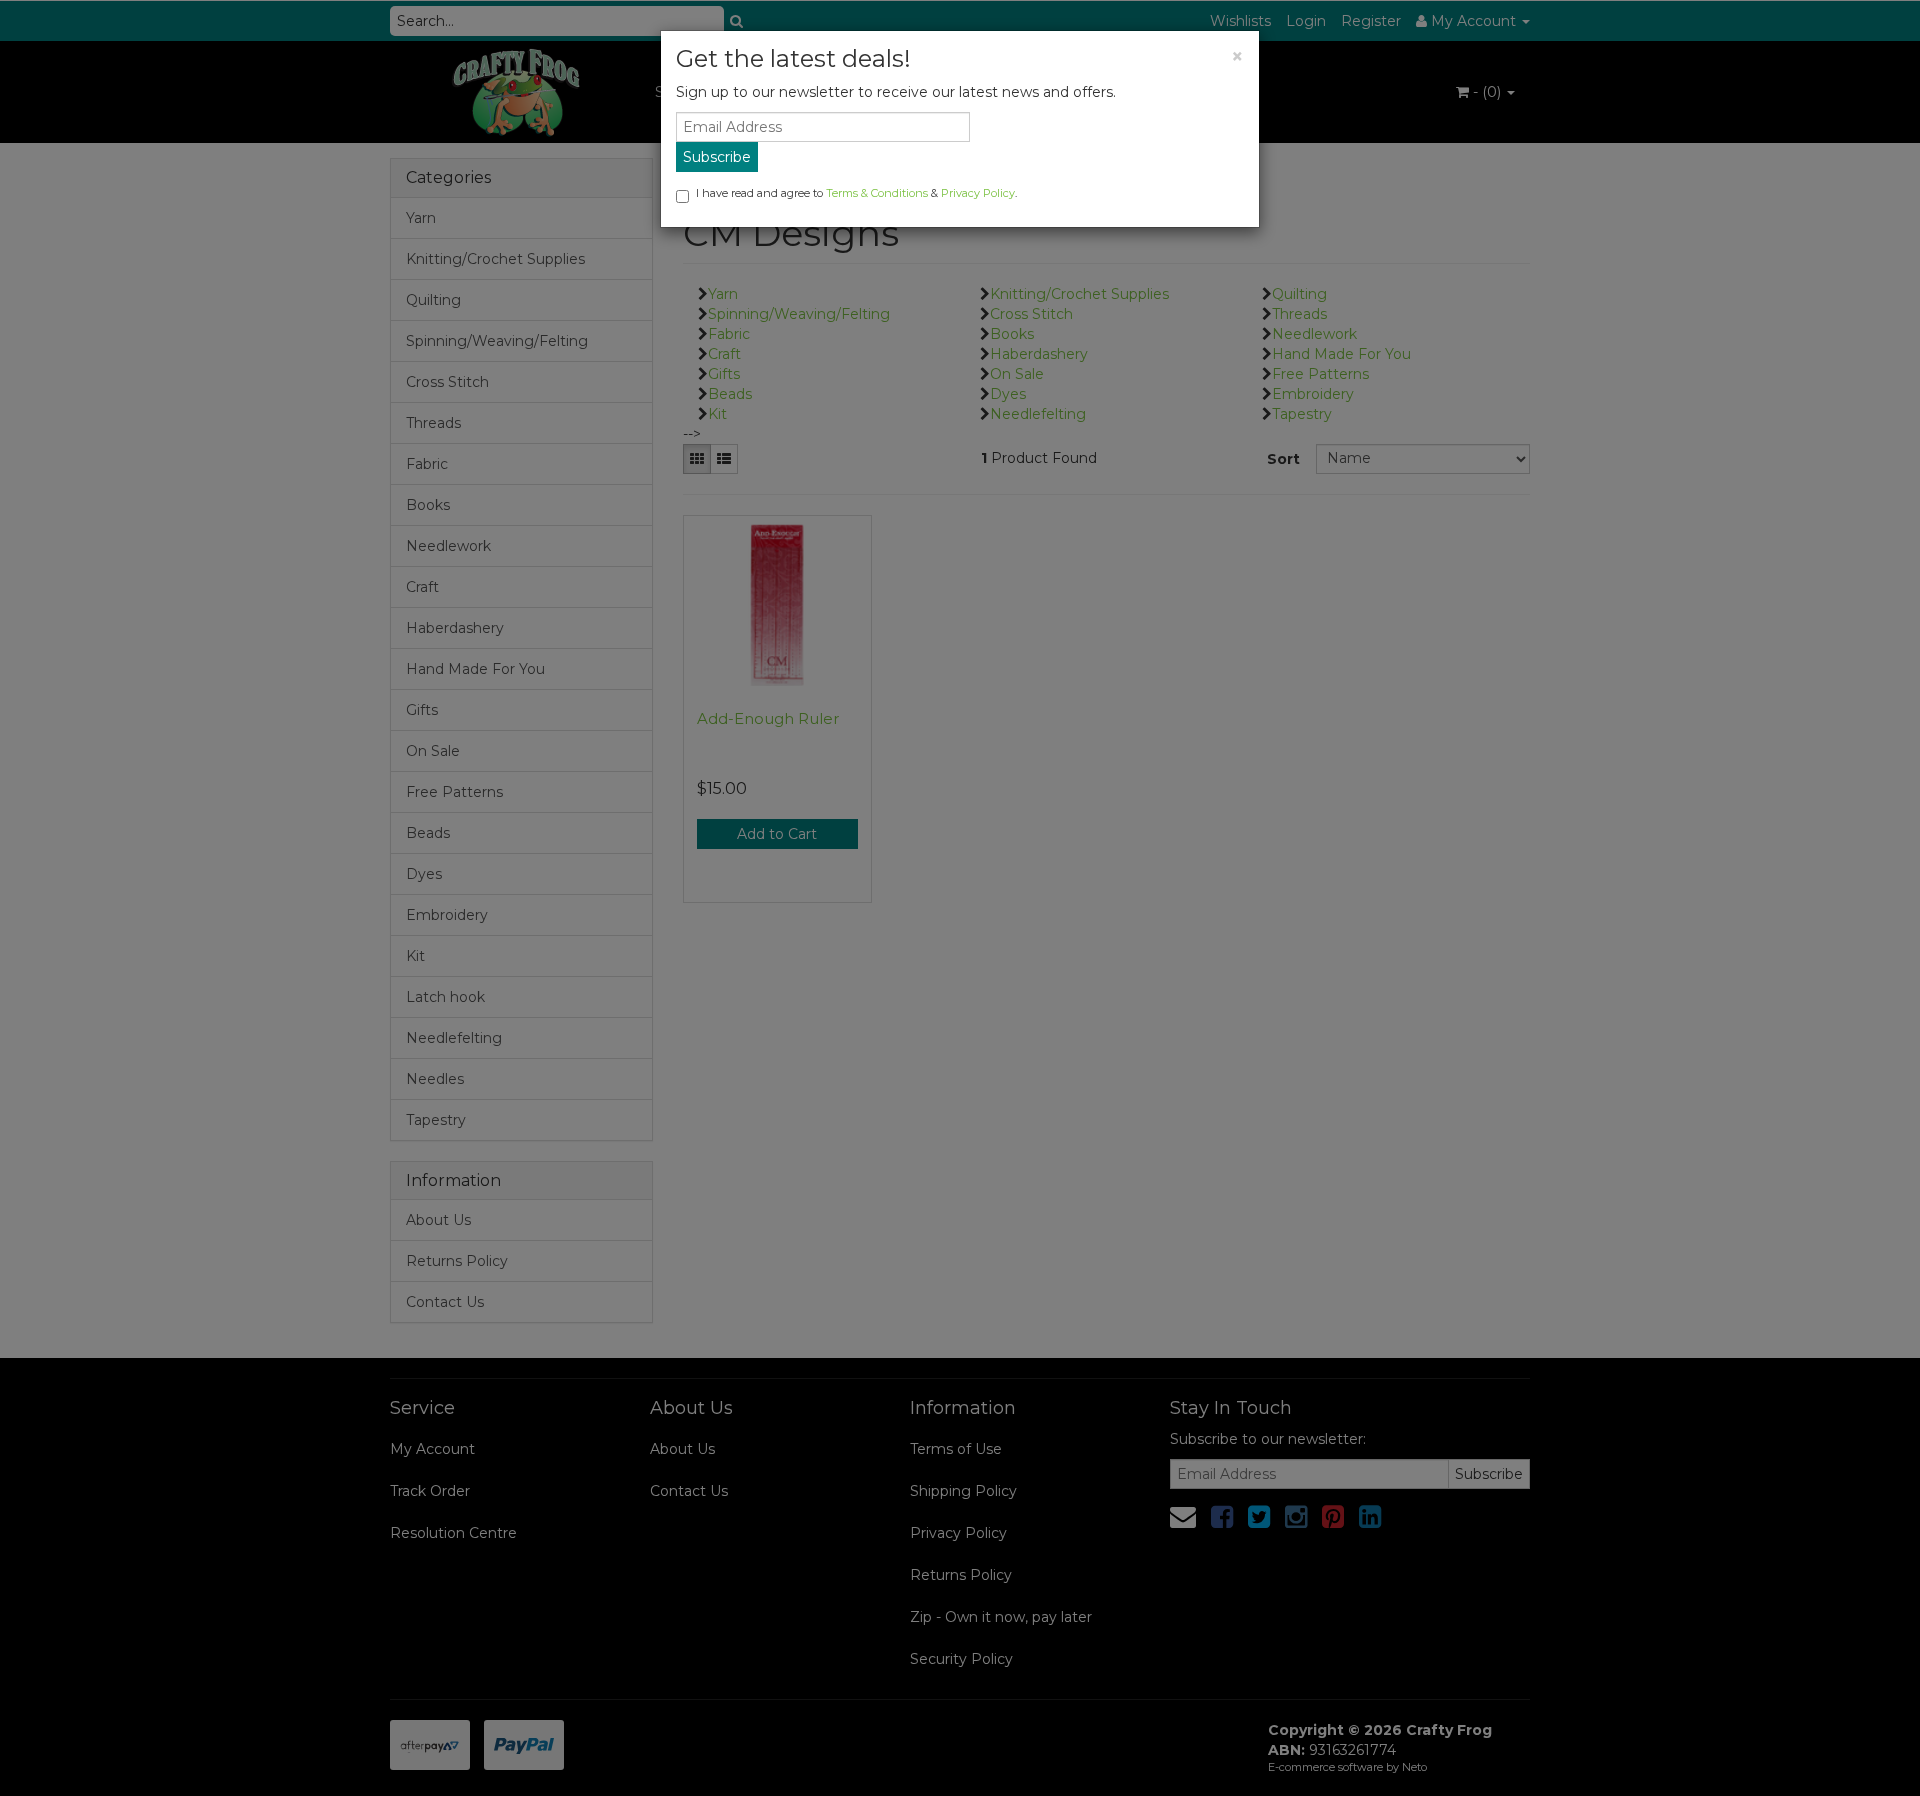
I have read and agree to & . (856, 193)
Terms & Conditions (877, 193)
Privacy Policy (978, 193)
